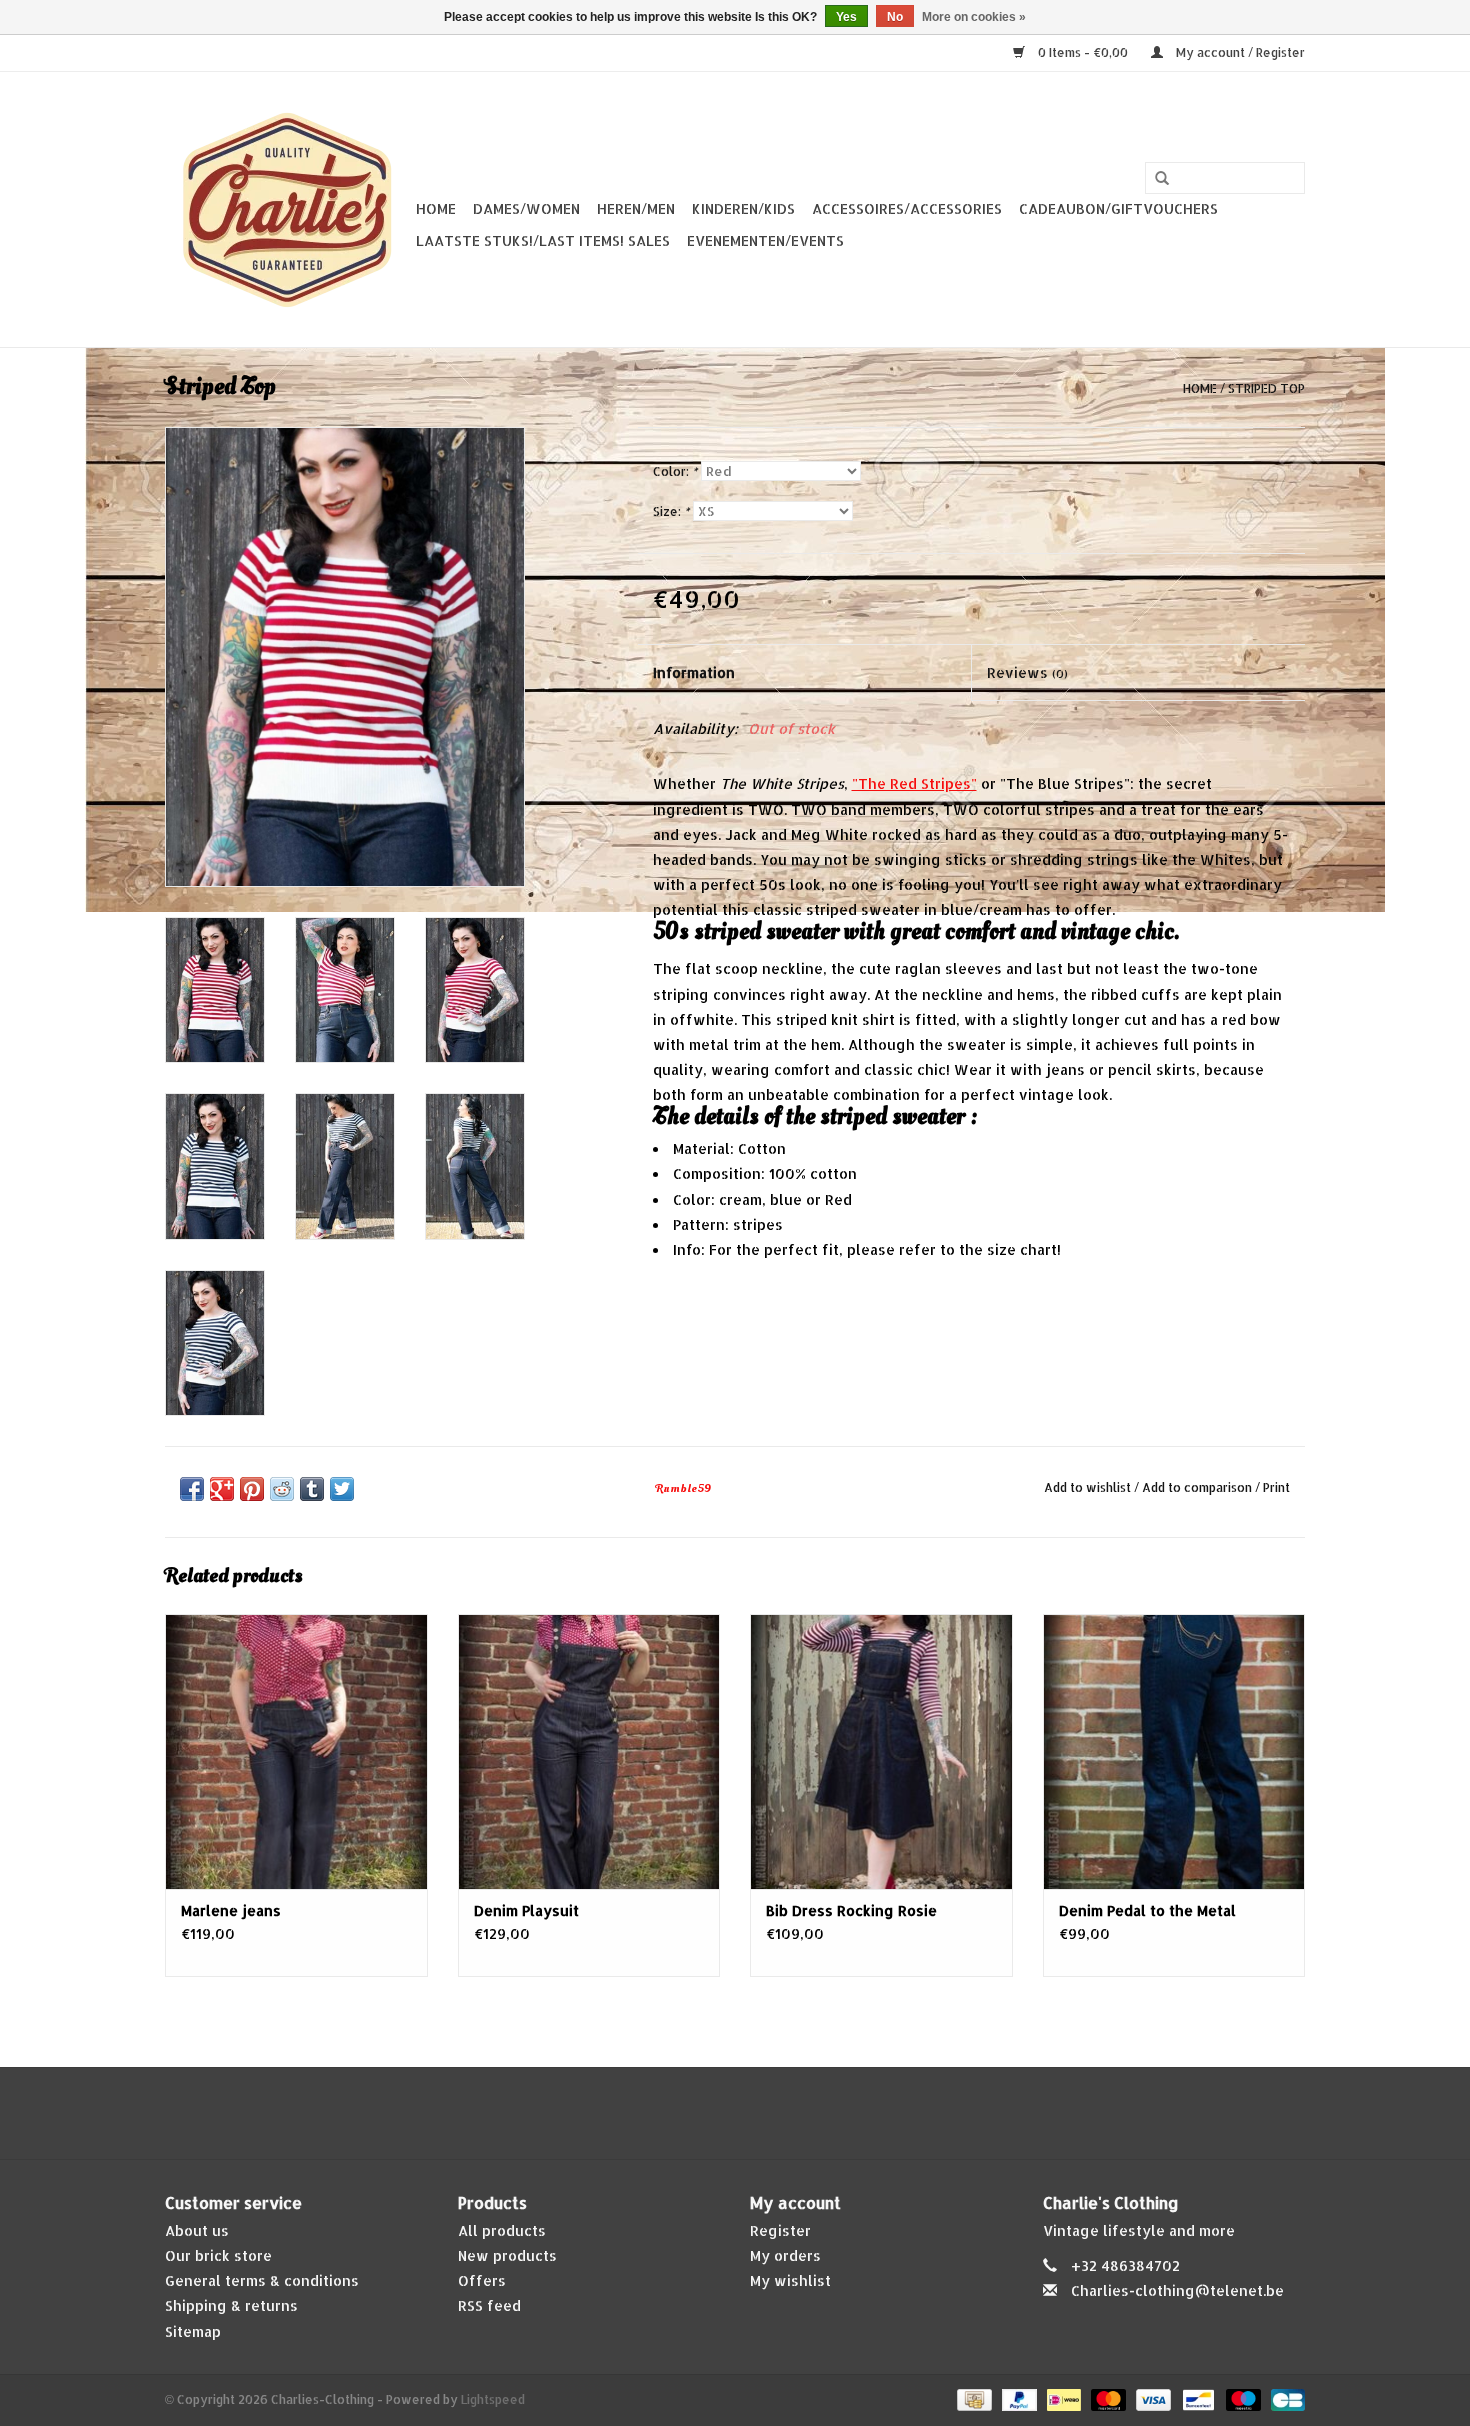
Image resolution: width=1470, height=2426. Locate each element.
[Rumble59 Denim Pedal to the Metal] (1174, 1751)
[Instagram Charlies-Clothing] (753, 2113)
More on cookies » (974, 17)
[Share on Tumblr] (312, 1489)
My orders (785, 2255)
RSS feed (489, 2305)
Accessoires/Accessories (907, 208)
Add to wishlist (1087, 1487)
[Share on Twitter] (342, 1489)
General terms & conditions (262, 2280)
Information (694, 672)
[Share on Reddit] (282, 1489)
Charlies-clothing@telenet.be (1177, 2290)
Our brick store (218, 2255)
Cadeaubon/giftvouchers (1118, 208)
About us (197, 2230)
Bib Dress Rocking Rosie (851, 1910)
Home (436, 208)
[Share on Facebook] (192, 1489)
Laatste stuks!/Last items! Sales (543, 240)
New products (507, 2255)
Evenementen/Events (765, 240)
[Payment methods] (972, 2398)
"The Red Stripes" (914, 783)
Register (780, 2230)
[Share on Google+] (222, 1489)
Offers (482, 2280)
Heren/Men (636, 208)
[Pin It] (252, 1489)
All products (502, 2230)
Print (1276, 1487)
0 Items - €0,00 (1083, 52)
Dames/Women (526, 208)
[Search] (1162, 179)
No (895, 17)
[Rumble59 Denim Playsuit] (589, 1751)
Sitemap (193, 2331)
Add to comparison (1198, 1487)
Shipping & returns (231, 2305)
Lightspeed (493, 2399)
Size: (671, 511)
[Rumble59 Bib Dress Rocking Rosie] (881, 1751)
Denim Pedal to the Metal (1147, 1910)
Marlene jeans (231, 1910)
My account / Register (1239, 52)
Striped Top (1266, 388)
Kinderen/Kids (743, 208)
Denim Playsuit (526, 1910)
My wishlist (790, 2280)
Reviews (1027, 672)
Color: (675, 471)
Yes (846, 17)
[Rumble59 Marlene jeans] (296, 1751)
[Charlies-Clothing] (287, 209)
